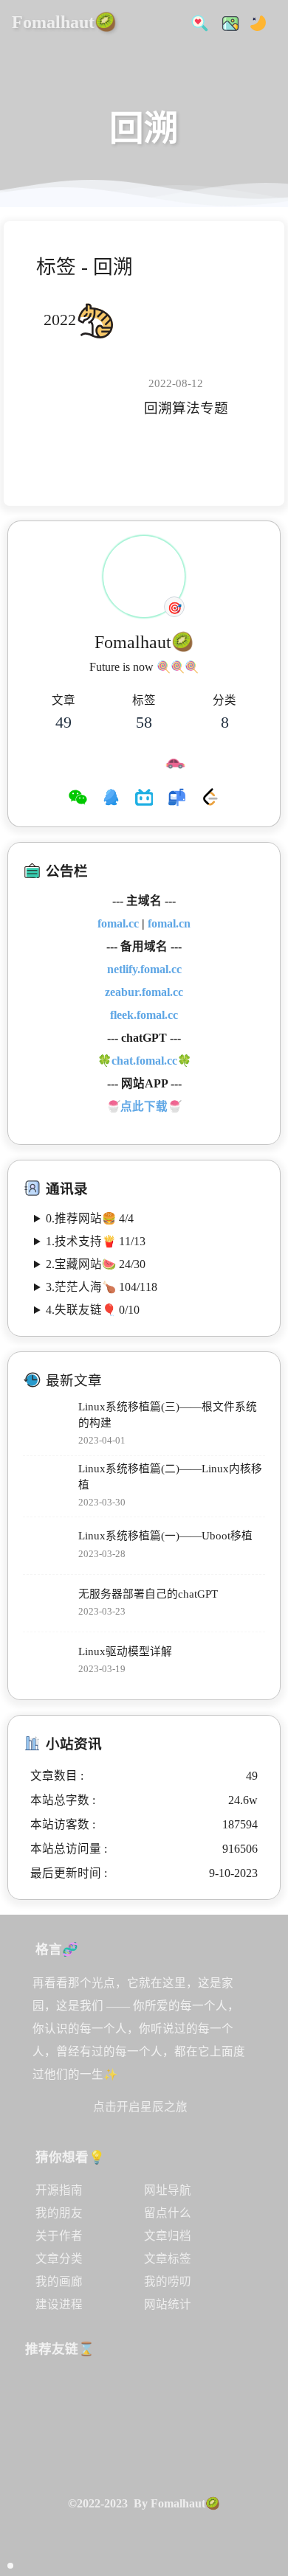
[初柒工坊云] (209, 2452)
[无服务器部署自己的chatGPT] (47, 1603)
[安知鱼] (47, 2452)
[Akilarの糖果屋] (209, 2396)
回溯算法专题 (186, 408)
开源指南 (59, 2190)
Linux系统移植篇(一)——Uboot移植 (165, 1536)
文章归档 (168, 2236)
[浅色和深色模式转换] (254, 22)
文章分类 (59, 2259)
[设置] (267, 2434)
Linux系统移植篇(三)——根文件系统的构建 (168, 1415)
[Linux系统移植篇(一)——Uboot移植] (47, 1546)
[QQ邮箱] (177, 799)
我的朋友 (59, 2213)
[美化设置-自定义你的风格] (226, 22)
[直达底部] (267, 2529)
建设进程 (59, 2304)
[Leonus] (155, 2452)
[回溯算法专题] (88, 397)
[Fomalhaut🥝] (47, 2396)
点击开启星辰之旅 (140, 2107)
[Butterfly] (101, 2396)
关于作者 (59, 2236)
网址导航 (168, 2190)
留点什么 (168, 2213)
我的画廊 (59, 2281)
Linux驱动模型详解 (125, 1651)
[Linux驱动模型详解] (47, 1661)
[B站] (144, 799)
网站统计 (168, 2304)
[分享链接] (267, 2465)
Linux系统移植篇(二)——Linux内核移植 (170, 1477)
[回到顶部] (267, 2497)
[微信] (78, 799)
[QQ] (111, 799)
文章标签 (168, 2259)
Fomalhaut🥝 (64, 22)
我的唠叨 (168, 2281)
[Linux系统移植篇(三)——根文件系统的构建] (47, 1425)
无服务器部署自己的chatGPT (148, 1594)
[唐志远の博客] (155, 2396)
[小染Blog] (101, 2452)
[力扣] (210, 799)
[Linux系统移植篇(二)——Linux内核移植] (47, 1486)
